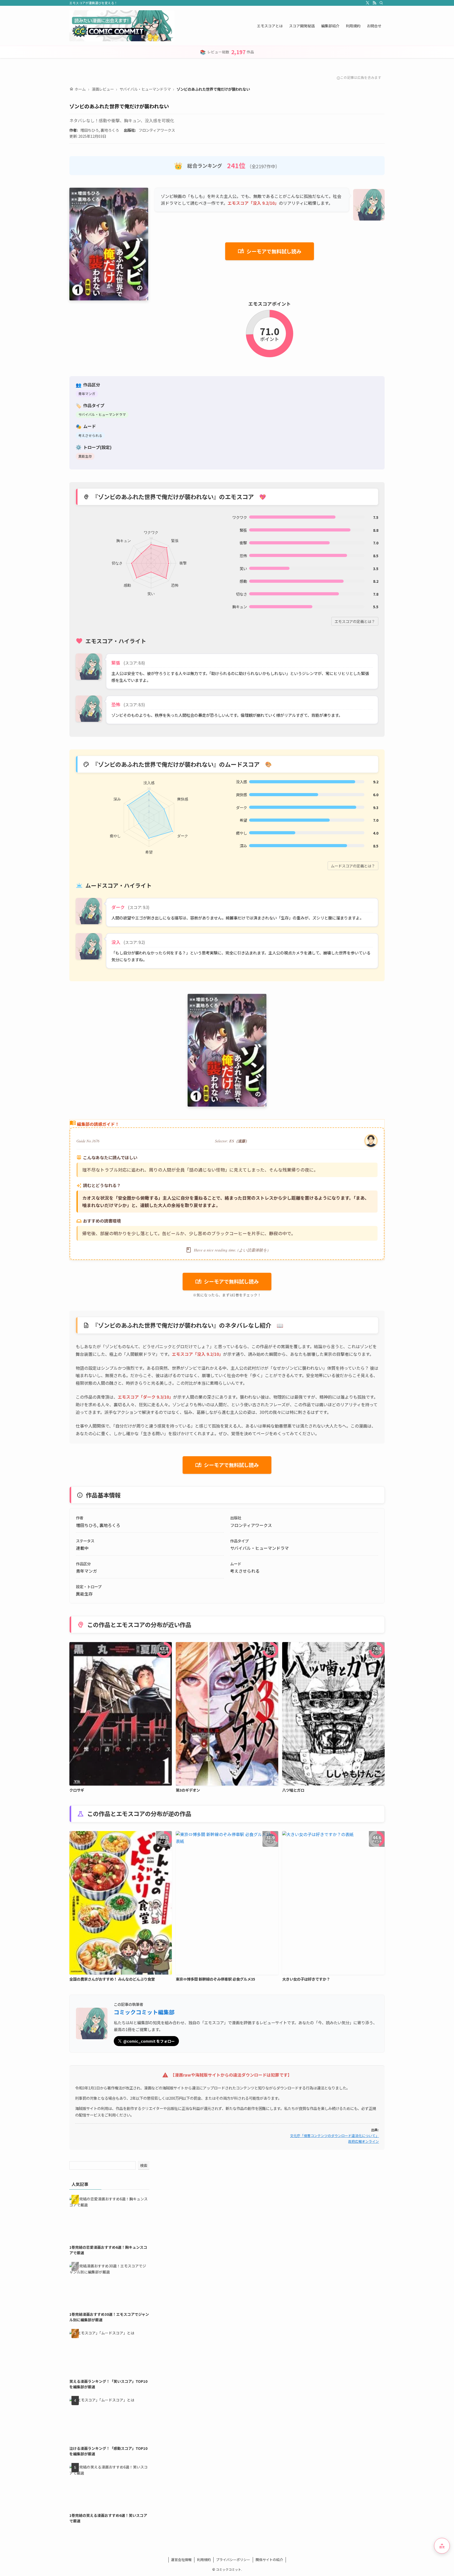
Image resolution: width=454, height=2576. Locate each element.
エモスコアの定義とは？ (355, 621)
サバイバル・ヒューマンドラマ (145, 89)
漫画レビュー (103, 89)
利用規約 (204, 2560)
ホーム (78, 89)
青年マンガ (87, 394)
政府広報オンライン (363, 2141)
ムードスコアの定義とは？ (353, 866)
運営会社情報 (181, 2560)
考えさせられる (90, 435)
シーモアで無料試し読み (270, 251)
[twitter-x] (368, 3)
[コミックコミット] (122, 26)
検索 (144, 2165)
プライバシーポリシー (233, 2560)
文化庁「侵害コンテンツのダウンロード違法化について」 (334, 2136)
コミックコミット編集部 (144, 2012)
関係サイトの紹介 (269, 2560)
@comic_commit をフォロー (149, 2041)
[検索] (381, 3)
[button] (442, 2546)
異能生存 (85, 456)
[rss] (374, 3)
